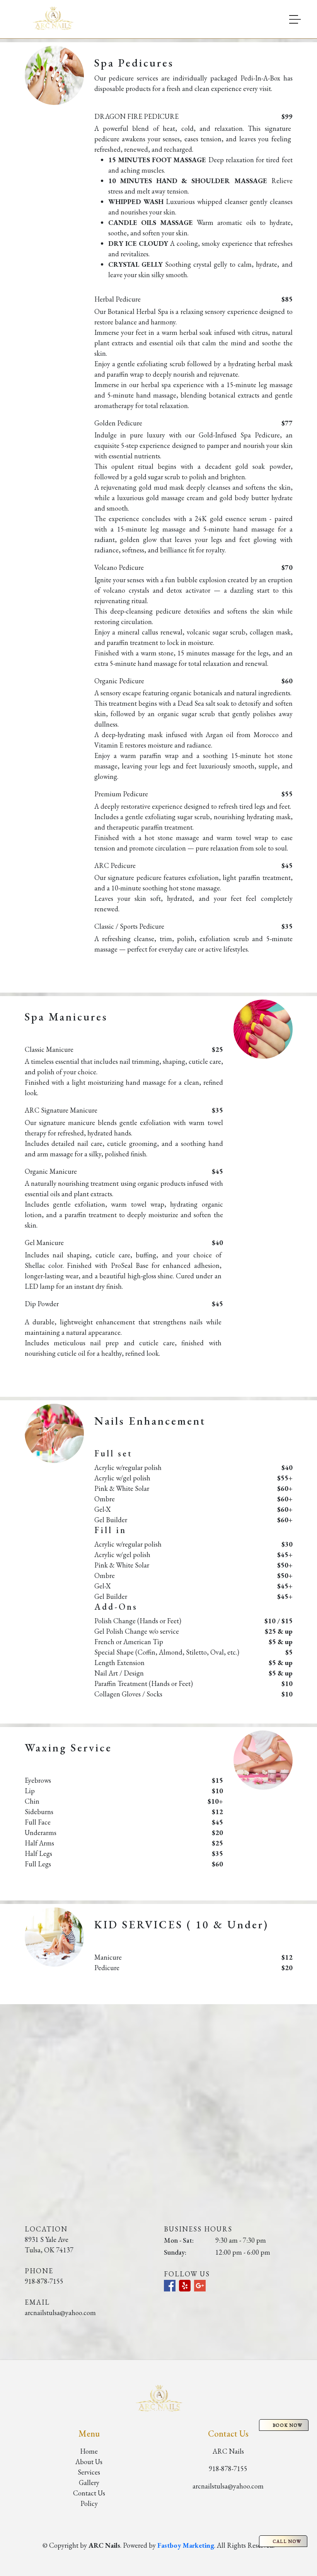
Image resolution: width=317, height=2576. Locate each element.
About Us (89, 2462)
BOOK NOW (287, 2425)
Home (89, 2451)
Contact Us (89, 2493)
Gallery (89, 2483)
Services (89, 2472)
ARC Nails (228, 2451)
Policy (89, 2503)
